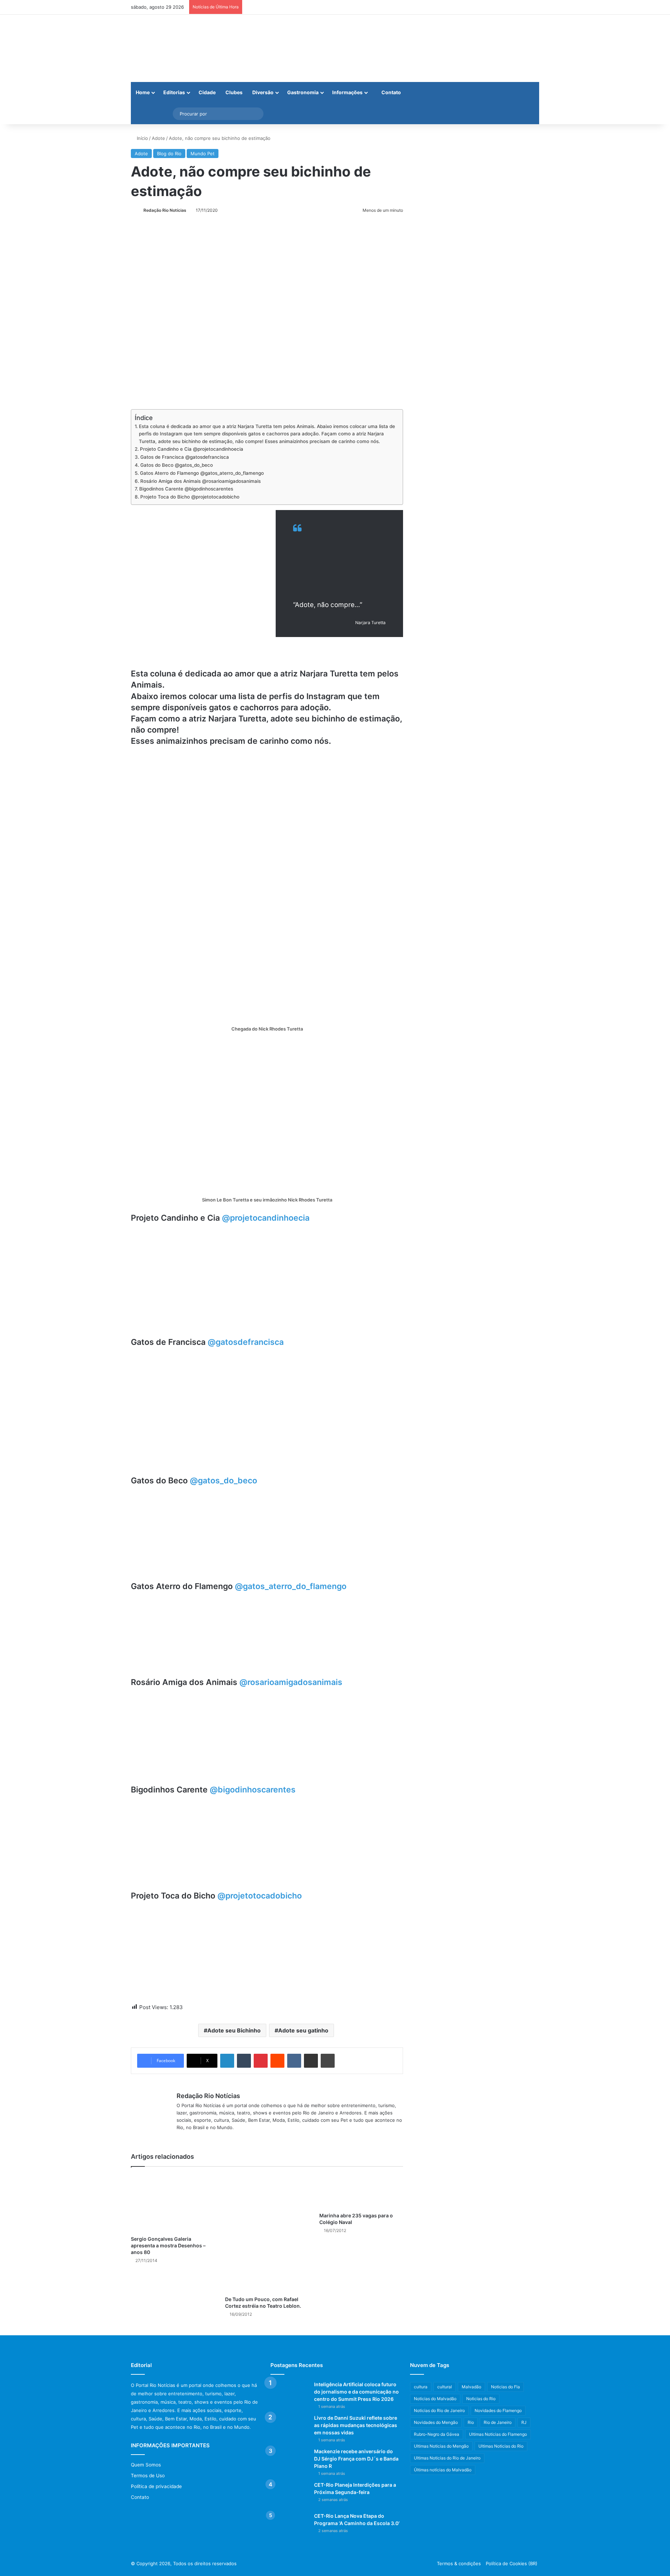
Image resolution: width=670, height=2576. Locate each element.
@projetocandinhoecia (266, 1218)
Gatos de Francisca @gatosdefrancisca (185, 457)
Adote (158, 138)
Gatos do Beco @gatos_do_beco (177, 465)
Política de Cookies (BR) (512, 2563)
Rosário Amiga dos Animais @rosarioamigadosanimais (200, 481)
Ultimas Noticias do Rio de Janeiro (447, 2458)
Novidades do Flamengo (498, 2410)
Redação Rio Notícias (165, 210)
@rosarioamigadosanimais (291, 1682)
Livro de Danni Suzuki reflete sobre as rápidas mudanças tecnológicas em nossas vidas (356, 2425)
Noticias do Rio (481, 2399)
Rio (471, 2422)
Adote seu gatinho (303, 2030)
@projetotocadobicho (260, 1896)
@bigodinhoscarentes (253, 1790)
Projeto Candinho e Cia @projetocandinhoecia (192, 449)
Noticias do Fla (505, 2387)
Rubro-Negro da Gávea (437, 2434)
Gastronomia (303, 92)
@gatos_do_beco (224, 1481)
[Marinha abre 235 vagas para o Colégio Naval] (361, 2191)
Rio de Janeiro (498, 2422)
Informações (347, 92)
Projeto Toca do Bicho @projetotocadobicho (190, 497)
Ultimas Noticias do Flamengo (498, 2434)
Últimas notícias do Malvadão (443, 2470)
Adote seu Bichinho (234, 2030)
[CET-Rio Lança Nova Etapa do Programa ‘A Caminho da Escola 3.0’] (290, 2526)
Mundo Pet (203, 153)
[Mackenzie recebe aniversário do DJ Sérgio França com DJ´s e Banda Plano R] (290, 2461)
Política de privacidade (156, 2486)
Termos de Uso (148, 2476)
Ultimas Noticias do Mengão (441, 2446)
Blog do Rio (169, 153)
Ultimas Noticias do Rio (501, 2446)
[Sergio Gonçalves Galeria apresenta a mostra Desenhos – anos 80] (173, 2203)
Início (142, 138)
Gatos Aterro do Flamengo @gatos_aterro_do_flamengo (202, 473)
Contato (391, 92)
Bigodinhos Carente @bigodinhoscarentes (186, 489)
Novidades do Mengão (436, 2422)
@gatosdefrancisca (246, 1342)
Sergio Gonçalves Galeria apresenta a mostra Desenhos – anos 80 (168, 2245)
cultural (445, 2387)
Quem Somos (146, 2465)
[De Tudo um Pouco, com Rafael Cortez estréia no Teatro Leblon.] (267, 2233)
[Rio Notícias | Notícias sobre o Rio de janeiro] (174, 48)
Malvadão (471, 2387)
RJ (524, 2422)
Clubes (234, 92)
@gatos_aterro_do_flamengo (291, 1586)
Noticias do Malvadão (435, 2399)
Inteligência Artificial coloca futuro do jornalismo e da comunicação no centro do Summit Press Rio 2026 (356, 2392)
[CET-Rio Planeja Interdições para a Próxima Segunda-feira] (290, 2495)
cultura (421, 2387)
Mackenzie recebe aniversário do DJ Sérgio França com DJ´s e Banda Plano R (356, 2459)
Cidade (207, 92)
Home (143, 92)
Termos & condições (459, 2563)
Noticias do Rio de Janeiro (439, 2410)
